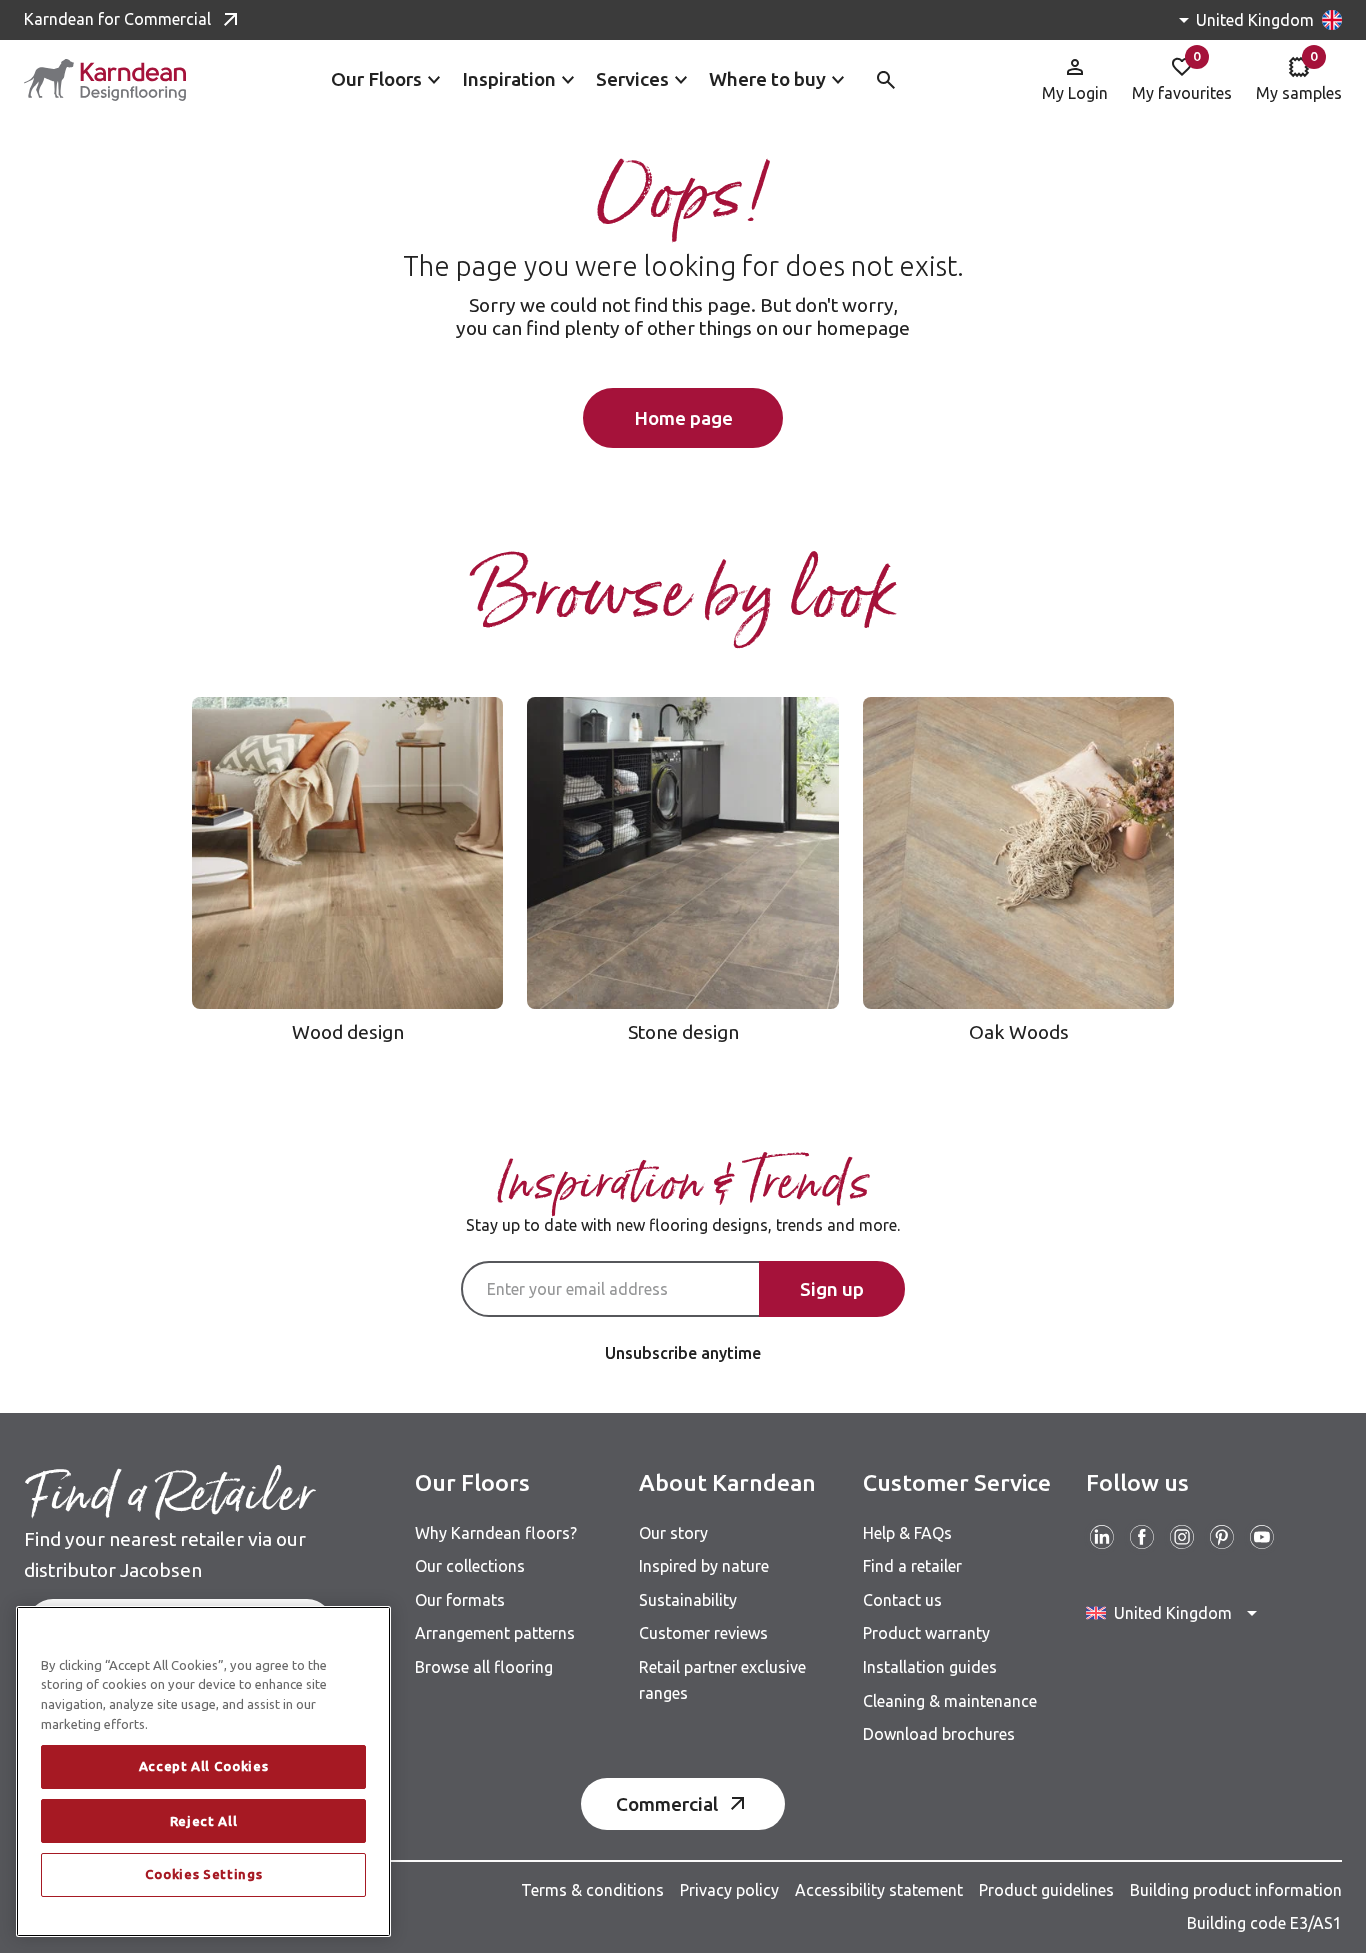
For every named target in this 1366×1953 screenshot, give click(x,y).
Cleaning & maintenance (950, 1701)
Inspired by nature (704, 1566)
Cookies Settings (204, 1875)
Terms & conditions (592, 1890)
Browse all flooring (484, 1667)
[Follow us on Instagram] (1182, 1537)
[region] (203, 1771)
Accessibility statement (879, 1890)
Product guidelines (1046, 1890)
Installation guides (930, 1667)
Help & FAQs (907, 1533)
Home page (683, 418)
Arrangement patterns (495, 1633)
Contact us (902, 1600)
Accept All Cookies (204, 1767)
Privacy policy (729, 1890)
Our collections (470, 1566)
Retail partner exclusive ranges (722, 1680)
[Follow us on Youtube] (1262, 1537)
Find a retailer (912, 1566)
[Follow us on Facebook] (1142, 1537)
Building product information (1236, 1890)
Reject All (204, 1821)
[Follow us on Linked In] (1102, 1537)
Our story (673, 1533)
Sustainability (688, 1600)
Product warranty (926, 1633)
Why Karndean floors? (496, 1533)
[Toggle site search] (886, 80)
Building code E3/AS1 (1264, 1923)
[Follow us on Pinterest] (1222, 1537)
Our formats (460, 1600)
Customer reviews (703, 1633)
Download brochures (939, 1734)
